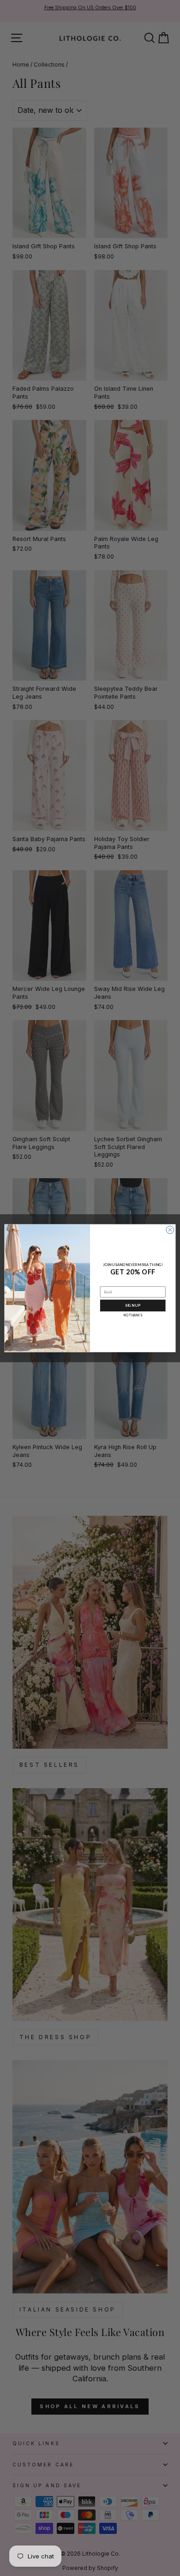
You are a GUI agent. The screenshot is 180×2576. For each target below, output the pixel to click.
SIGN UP (133, 1305)
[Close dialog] (170, 1230)
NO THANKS (133, 1315)
